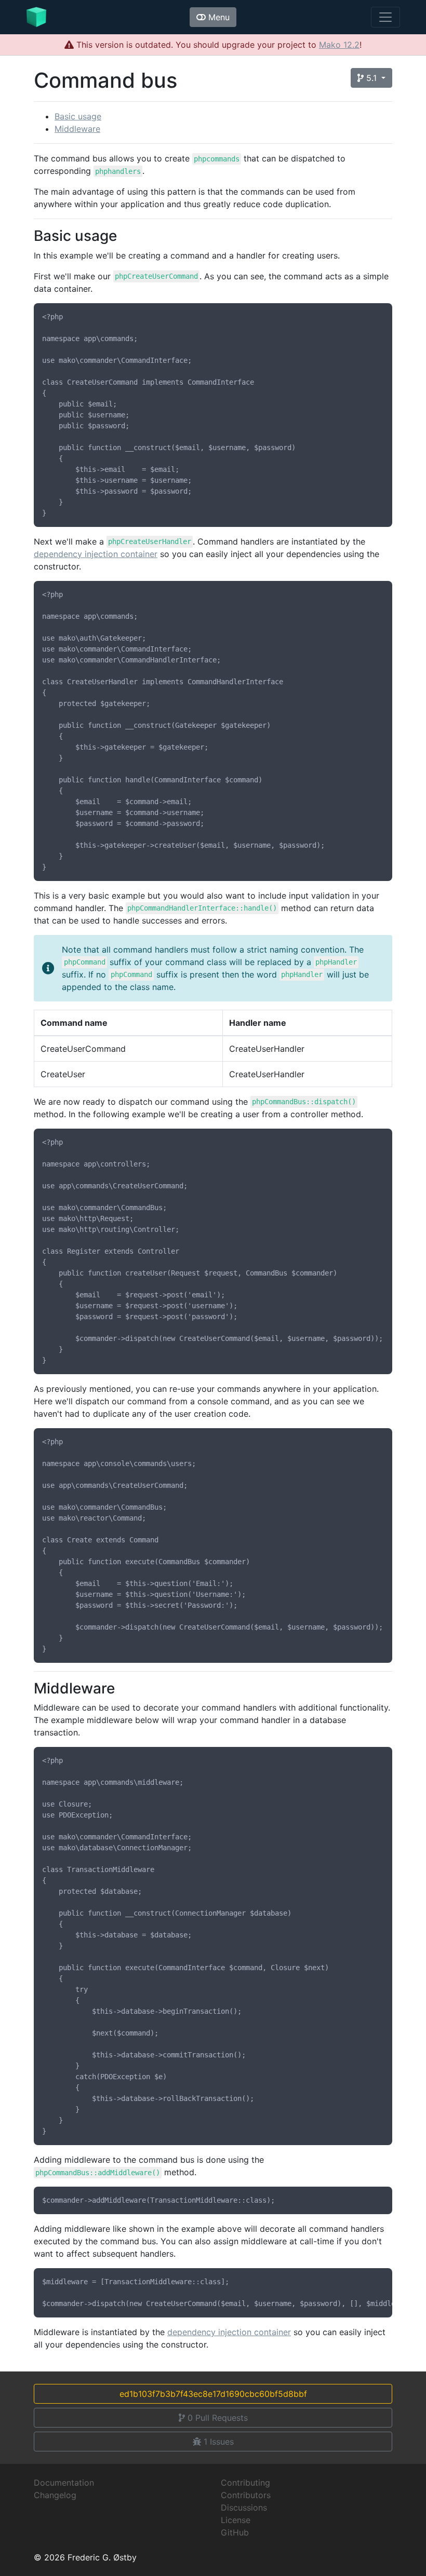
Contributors (246, 2495)
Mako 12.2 (339, 45)
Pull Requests (218, 2418)
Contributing (245, 2483)
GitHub (235, 2532)
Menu (218, 17)
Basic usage (78, 116)
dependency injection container (96, 554)
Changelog (55, 2495)
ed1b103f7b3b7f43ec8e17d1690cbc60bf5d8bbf (213, 2394)
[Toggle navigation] (385, 17)
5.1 (371, 78)
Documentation (64, 2483)
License (236, 2520)
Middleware (77, 129)
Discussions (244, 2507)
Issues (219, 2442)
